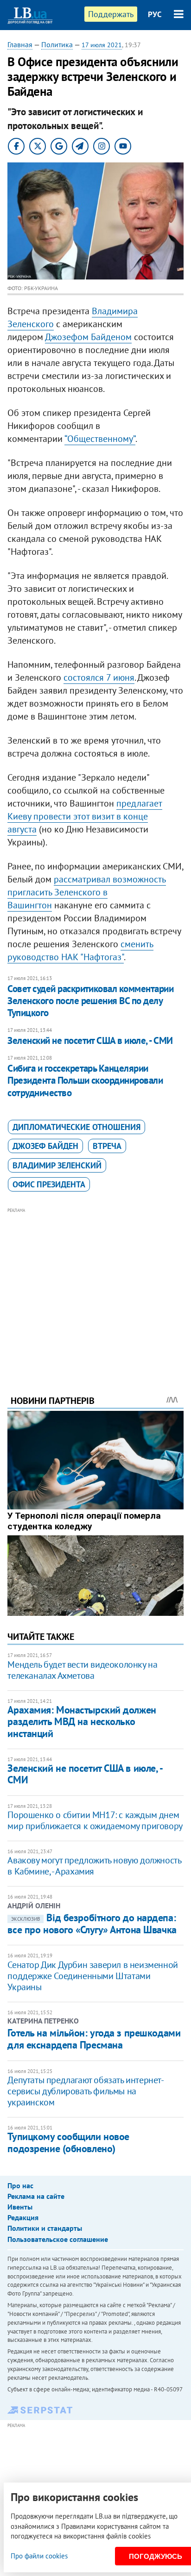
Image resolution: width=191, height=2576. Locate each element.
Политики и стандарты (45, 2228)
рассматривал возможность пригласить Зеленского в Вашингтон (87, 892)
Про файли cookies (39, 2556)
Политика (57, 44)
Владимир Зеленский (57, 1165)
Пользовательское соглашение (58, 2239)
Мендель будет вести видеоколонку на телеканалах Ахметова (82, 1670)
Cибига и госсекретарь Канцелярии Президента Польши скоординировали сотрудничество (85, 1080)
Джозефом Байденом (88, 337)
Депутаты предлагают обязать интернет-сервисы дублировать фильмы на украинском (86, 2091)
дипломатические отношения (76, 1127)
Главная (20, 44)
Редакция (23, 2217)
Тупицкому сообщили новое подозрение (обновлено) (68, 2142)
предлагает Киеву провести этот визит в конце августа (85, 816)
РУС (155, 14)
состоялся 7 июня (99, 677)
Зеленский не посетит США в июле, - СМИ (90, 1040)
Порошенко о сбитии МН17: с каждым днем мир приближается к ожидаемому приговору (95, 1820)
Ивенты (20, 2207)
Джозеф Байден (45, 1146)
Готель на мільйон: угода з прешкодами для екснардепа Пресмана (94, 2039)
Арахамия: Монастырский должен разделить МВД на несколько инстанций (82, 1722)
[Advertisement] (96, 1289)
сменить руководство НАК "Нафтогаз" (80, 950)
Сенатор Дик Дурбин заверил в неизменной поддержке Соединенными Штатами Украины (92, 1976)
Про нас (20, 2185)
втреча (107, 1146)
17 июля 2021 (102, 45)
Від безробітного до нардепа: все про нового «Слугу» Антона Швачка (92, 1924)
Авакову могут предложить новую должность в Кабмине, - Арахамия (94, 1866)
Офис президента (49, 1184)
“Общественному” (100, 439)
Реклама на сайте (36, 2196)
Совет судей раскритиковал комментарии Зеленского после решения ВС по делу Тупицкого (90, 1001)
